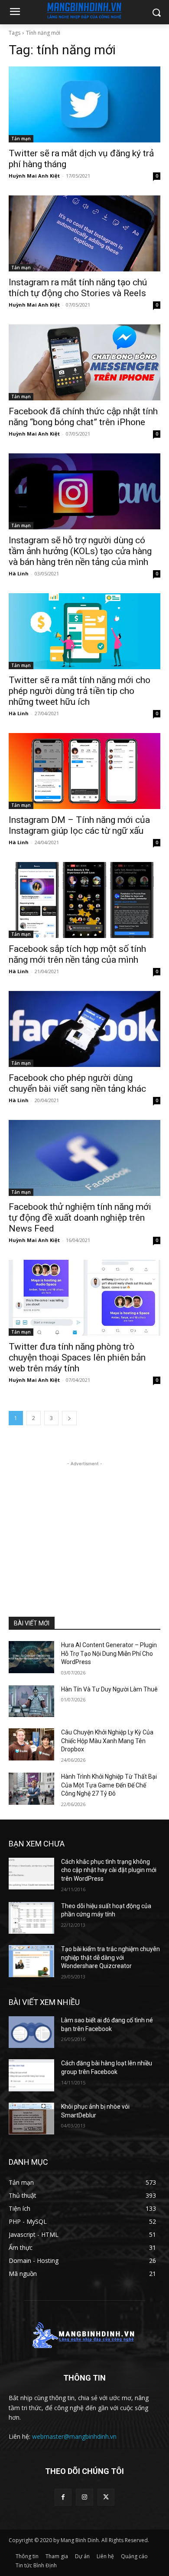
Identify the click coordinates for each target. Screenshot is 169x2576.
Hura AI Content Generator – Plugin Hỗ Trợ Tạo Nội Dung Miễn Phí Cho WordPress (109, 1653)
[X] (106, 2497)
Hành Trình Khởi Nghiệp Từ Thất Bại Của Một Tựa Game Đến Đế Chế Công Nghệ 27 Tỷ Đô (109, 1785)
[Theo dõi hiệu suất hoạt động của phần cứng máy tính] (31, 1918)
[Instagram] (84, 2497)
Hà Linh (19, 573)
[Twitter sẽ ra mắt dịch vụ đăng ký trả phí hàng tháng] (84, 104)
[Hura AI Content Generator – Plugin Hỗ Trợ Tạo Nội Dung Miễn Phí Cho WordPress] (31, 1657)
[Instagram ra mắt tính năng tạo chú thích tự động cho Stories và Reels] (84, 233)
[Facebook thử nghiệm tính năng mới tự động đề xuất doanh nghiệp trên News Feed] (84, 1158)
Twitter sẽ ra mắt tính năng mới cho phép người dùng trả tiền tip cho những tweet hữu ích (80, 691)
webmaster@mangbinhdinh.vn (74, 2436)
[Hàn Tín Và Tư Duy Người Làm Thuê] (31, 1701)
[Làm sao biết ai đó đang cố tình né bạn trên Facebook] (31, 2032)
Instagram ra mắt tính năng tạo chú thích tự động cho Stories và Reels (78, 288)
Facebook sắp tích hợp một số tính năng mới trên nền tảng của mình (77, 954)
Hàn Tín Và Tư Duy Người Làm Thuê (109, 1689)
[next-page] (69, 1418)
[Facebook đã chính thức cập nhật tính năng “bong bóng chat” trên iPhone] (84, 362)
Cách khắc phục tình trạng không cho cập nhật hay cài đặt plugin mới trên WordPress (109, 1870)
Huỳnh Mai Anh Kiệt (34, 176)
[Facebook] (63, 2497)
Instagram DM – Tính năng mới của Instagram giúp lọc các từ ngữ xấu (79, 825)
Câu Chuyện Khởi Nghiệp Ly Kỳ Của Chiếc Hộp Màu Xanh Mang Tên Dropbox (107, 1741)
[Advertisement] (84, 1522)
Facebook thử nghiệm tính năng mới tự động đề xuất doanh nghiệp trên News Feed (80, 1218)
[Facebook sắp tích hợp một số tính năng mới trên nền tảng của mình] (84, 900)
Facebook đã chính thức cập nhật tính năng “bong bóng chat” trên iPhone (83, 417)
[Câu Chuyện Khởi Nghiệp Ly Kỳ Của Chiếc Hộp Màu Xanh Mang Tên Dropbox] (31, 1744)
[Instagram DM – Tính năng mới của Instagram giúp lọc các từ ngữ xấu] (84, 771)
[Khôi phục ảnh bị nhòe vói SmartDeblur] (31, 2119)
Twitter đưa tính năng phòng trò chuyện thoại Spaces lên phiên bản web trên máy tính (77, 1357)
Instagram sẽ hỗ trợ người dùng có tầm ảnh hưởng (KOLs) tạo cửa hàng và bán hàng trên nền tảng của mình (80, 551)
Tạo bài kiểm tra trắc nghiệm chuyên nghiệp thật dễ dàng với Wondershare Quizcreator (110, 1957)
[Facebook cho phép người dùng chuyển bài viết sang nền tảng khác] (84, 1029)
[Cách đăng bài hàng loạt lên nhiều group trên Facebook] (31, 2075)
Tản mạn (21, 139)
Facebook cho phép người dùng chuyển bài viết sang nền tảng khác (77, 1083)
